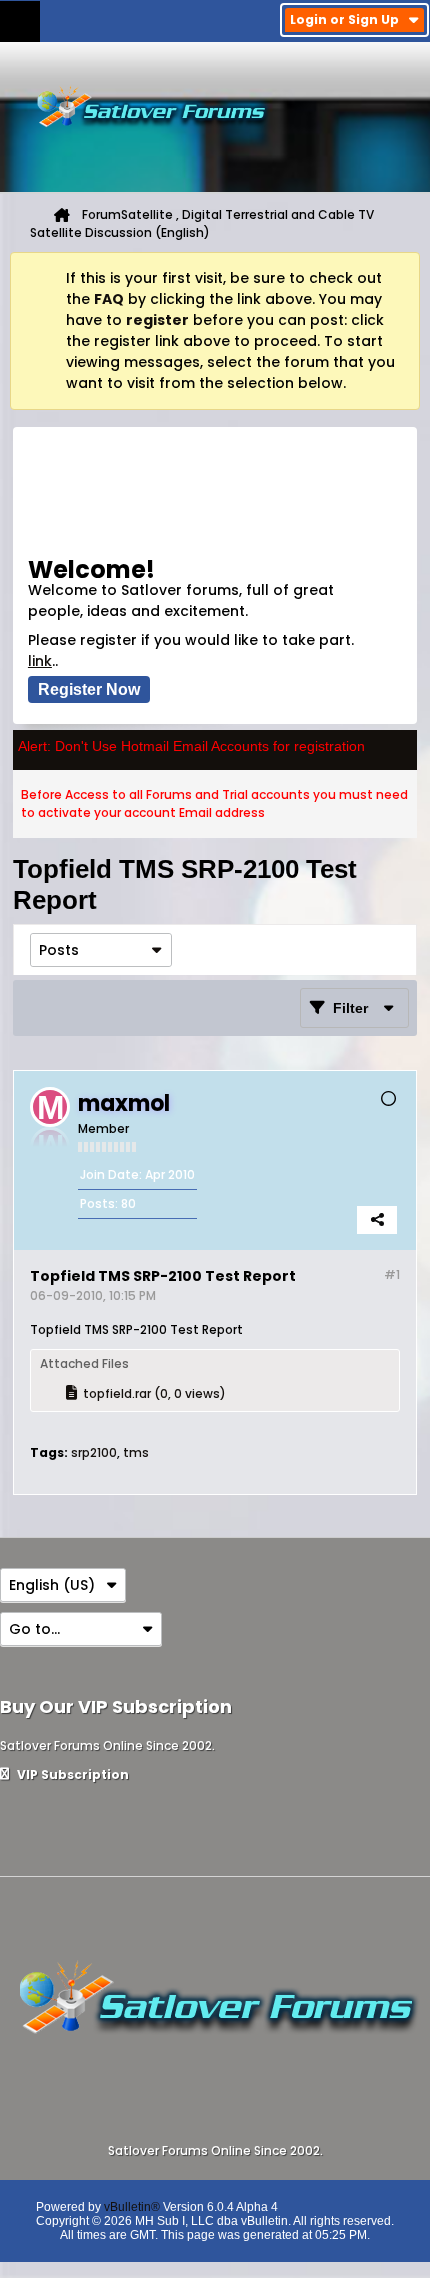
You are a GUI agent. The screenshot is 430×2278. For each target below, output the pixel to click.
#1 (392, 1274)
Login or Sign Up (344, 19)
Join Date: (111, 1174)
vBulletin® (132, 2207)
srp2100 (94, 1452)
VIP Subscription (71, 1774)
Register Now (89, 689)
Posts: (99, 1203)
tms (136, 1452)
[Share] (377, 1220)
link (40, 661)
